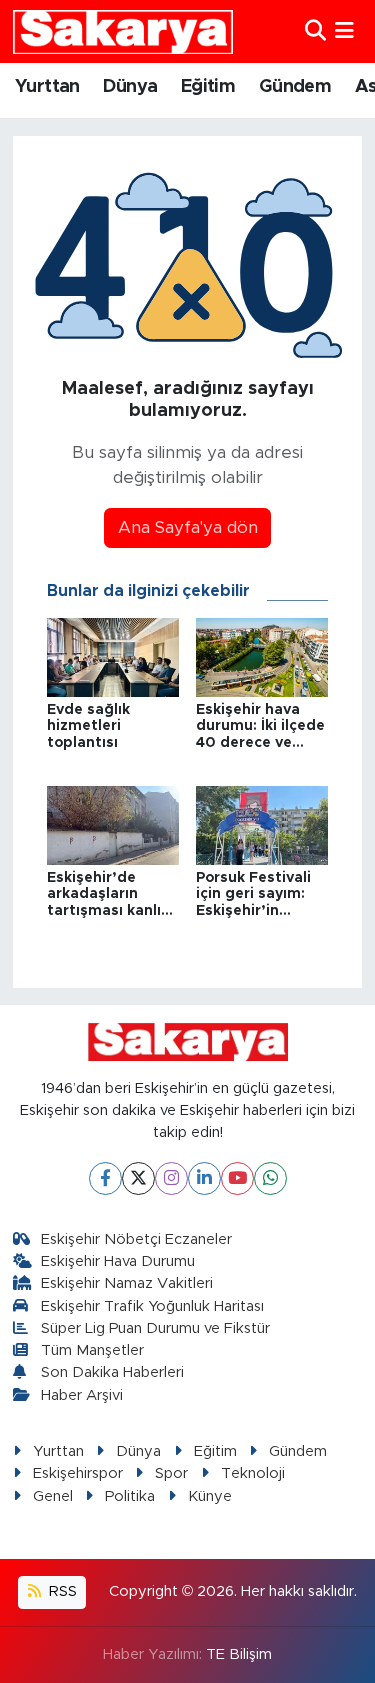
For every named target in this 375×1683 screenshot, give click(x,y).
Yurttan (47, 87)
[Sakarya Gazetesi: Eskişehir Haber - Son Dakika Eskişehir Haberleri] (123, 31)
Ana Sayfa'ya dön (188, 527)
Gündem (295, 87)
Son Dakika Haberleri (112, 1372)
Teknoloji (253, 1473)
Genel (53, 1496)
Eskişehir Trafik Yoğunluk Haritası (152, 1306)
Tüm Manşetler (92, 1350)
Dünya (130, 87)
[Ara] (315, 31)
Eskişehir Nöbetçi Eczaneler (136, 1239)
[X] (138, 1178)
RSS (61, 1591)
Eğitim (208, 87)
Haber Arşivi (82, 1395)
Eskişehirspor (78, 1473)
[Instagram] (171, 1178)
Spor (171, 1473)
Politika (130, 1496)
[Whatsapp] (270, 1178)
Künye (210, 1496)
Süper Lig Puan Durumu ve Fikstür (155, 1328)
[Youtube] (237, 1178)
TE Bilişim (239, 1654)
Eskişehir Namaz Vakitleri (127, 1283)
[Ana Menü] (344, 31)
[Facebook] (105, 1178)
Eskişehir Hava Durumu (118, 1261)
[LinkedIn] (204, 1178)
